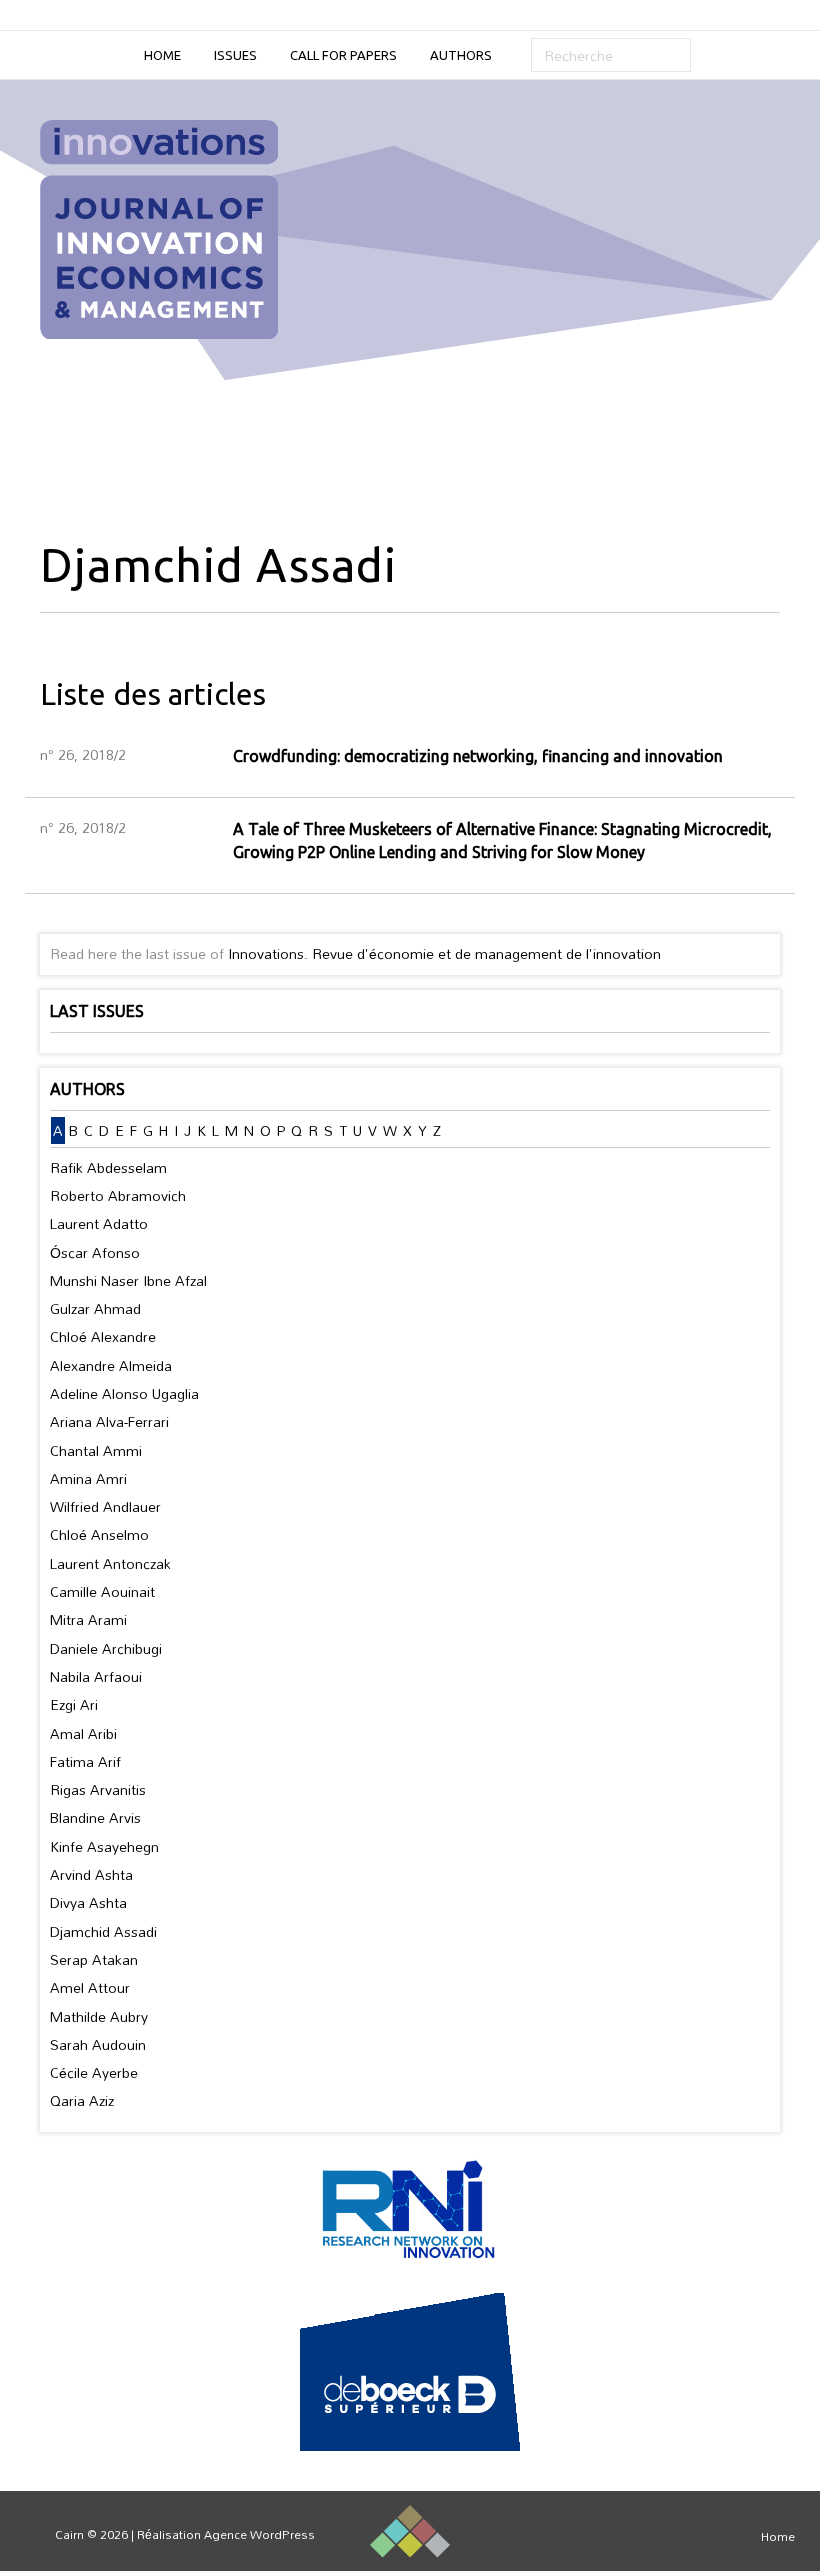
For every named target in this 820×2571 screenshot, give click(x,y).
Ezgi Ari (74, 1704)
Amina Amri (88, 1478)
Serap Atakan (94, 1959)
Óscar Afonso (95, 1252)
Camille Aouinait (102, 1591)
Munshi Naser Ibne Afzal (128, 1280)
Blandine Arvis (95, 1817)
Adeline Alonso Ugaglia (124, 1393)
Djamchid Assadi (103, 1931)
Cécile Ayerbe (94, 2072)
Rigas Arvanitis (98, 1789)
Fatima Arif (85, 1761)
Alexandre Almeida (111, 1365)
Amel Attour (90, 1987)
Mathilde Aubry (99, 2016)
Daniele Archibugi (106, 1648)
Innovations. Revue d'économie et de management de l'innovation (444, 953)
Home (162, 55)
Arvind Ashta (91, 1874)
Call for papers (343, 55)
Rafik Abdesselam (108, 1167)
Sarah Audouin (98, 2044)
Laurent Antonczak (110, 1563)
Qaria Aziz (82, 2100)
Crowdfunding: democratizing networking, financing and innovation (478, 756)
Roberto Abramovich (118, 1195)
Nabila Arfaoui (96, 1676)
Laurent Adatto (99, 1223)
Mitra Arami (88, 1619)
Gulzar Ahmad (95, 1308)
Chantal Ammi (96, 1450)
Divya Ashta (88, 1902)
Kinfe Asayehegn (104, 1846)
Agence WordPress (259, 2534)
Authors (461, 55)
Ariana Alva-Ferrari (109, 1421)
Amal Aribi (83, 1733)
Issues (235, 55)
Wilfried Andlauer (105, 1506)
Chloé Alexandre (103, 1336)
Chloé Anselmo (99, 1534)
